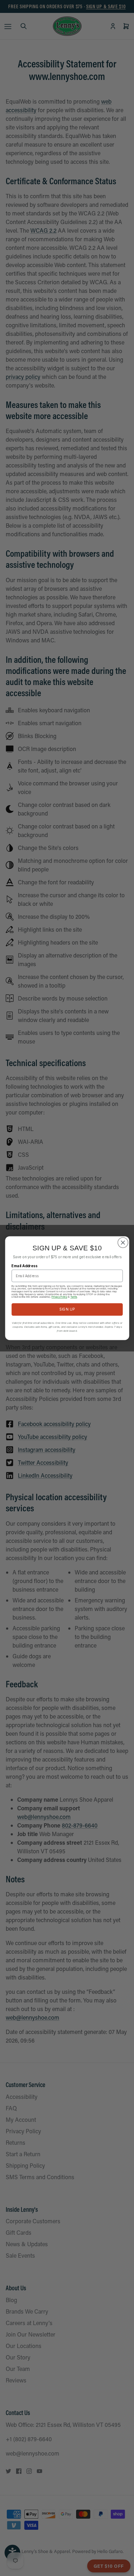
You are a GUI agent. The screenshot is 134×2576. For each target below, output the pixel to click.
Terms (74, 1297)
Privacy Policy (59, 1297)
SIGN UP (67, 1309)
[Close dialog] (123, 1242)
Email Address (24, 1266)
